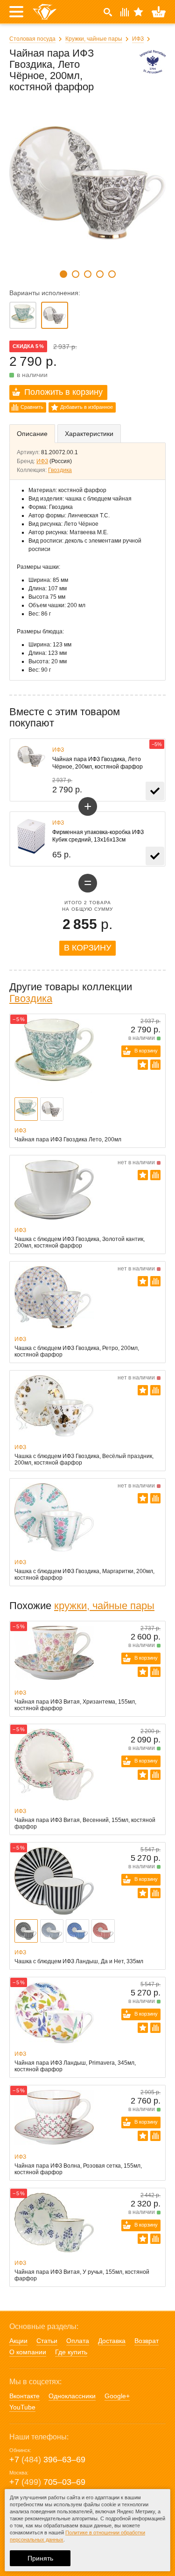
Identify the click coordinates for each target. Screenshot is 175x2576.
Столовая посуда (32, 39)
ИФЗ (138, 39)
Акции (18, 2341)
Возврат (147, 2341)
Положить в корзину (63, 392)
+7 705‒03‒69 (47, 2482)
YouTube (22, 2407)
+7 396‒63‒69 (47, 2460)
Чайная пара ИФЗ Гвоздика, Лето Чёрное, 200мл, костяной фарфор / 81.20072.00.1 (55, 315)
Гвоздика (60, 470)
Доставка (112, 2341)
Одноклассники (72, 2396)
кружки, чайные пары (104, 1606)
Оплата (78, 2341)
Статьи (47, 2341)
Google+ (117, 2396)
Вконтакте (24, 2396)
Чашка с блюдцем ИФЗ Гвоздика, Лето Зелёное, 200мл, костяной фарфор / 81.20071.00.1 (23, 315)
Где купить (71, 2352)
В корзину (87, 948)
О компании (28, 2352)
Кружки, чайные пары (94, 39)
